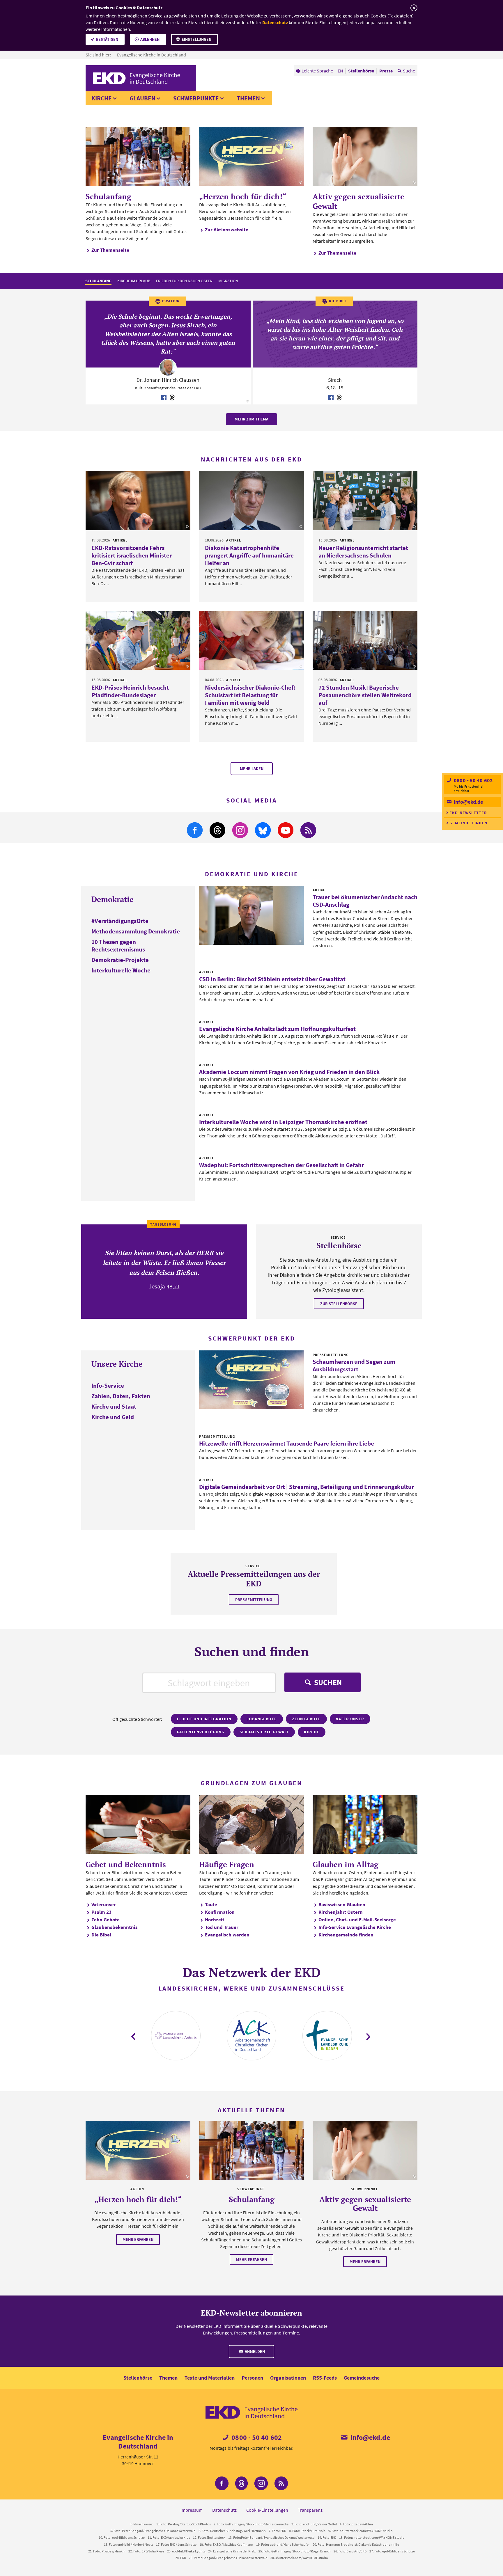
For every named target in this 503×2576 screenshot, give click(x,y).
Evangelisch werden (227, 1935)
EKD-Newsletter (468, 813)
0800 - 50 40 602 (473, 780)
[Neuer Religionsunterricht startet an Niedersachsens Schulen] (365, 501)
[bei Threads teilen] (172, 398)
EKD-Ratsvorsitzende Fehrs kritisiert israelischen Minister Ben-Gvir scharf (132, 555)
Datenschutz (275, 22)
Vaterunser (104, 1904)
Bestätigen (107, 39)
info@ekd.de (468, 802)
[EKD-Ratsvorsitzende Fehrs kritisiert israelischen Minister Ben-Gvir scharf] (138, 501)
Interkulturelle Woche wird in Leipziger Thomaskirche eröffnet (283, 1122)
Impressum (192, 2510)
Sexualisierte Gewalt (264, 1732)
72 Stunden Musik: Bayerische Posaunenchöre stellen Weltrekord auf (365, 695)
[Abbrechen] (414, 8)
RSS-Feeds (325, 2378)
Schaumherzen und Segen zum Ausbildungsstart (354, 1365)
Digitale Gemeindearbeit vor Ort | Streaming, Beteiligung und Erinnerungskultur (307, 1487)
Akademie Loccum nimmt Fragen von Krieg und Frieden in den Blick (289, 1072)
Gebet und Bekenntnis (126, 1864)
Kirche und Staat (114, 1406)
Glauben (142, 98)
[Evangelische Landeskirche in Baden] (327, 2036)
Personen (252, 2378)
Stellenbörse (138, 2378)
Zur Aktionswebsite (227, 230)
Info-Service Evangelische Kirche (355, 1927)
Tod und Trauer (222, 1927)
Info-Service (108, 1385)
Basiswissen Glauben (342, 1904)
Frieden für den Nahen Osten (184, 281)
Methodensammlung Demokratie (136, 931)
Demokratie (113, 899)
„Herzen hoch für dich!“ (243, 196)
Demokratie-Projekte (120, 960)
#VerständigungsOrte (120, 921)
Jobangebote (262, 1719)
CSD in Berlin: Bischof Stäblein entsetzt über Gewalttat (272, 979)
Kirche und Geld (113, 1417)
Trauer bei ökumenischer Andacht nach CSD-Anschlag (365, 901)
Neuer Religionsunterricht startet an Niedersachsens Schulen (363, 552)
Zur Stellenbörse (339, 1304)
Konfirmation (220, 1912)
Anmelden (254, 2351)
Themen (248, 98)
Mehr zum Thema (251, 419)
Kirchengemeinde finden (346, 1935)
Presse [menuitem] (386, 71)
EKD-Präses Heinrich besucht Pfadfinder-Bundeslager (130, 691)
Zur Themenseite (110, 250)
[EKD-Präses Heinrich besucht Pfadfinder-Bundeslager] (138, 640)
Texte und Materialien (210, 2378)
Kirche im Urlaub (134, 281)
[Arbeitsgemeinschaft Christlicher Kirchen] (251, 2036)
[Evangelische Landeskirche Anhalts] (176, 2036)
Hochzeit (215, 1920)
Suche (409, 71)
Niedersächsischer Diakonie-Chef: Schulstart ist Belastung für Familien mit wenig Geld (250, 695)
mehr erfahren (138, 2239)
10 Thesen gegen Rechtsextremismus (118, 946)
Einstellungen (196, 39)
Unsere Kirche (117, 1364)
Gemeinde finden (468, 823)
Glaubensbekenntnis (115, 1927)
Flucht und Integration (204, 1719)
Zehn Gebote (306, 1719)
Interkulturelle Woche (121, 970)
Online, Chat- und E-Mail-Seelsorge (357, 1920)
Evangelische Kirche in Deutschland (152, 55)
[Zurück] (134, 2037)
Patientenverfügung (201, 1732)
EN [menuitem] (340, 71)
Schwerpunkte (196, 98)
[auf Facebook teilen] (164, 398)
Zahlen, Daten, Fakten (121, 1396)
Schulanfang (108, 196)
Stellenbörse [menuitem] (361, 71)
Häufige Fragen (227, 1864)
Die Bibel (101, 1935)
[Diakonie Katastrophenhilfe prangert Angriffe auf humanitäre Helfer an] (251, 501)
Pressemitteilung (254, 1599)
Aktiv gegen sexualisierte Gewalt (358, 201)
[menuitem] (315, 71)
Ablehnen (150, 39)
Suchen (327, 1682)
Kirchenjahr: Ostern (341, 1912)
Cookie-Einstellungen (267, 2510)
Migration (228, 281)
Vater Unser (350, 1719)
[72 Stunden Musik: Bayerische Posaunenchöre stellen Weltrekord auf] (365, 640)
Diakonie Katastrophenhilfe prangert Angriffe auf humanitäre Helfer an (249, 555)
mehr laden (252, 768)
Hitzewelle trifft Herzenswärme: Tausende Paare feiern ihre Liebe (287, 1443)
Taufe (211, 1904)
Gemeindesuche (362, 2378)
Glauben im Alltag (346, 1864)
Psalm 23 (101, 1912)
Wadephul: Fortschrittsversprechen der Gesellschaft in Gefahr (281, 1165)
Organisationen (288, 2378)
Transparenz (310, 2510)
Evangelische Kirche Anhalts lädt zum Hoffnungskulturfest (277, 1029)
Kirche (102, 98)
